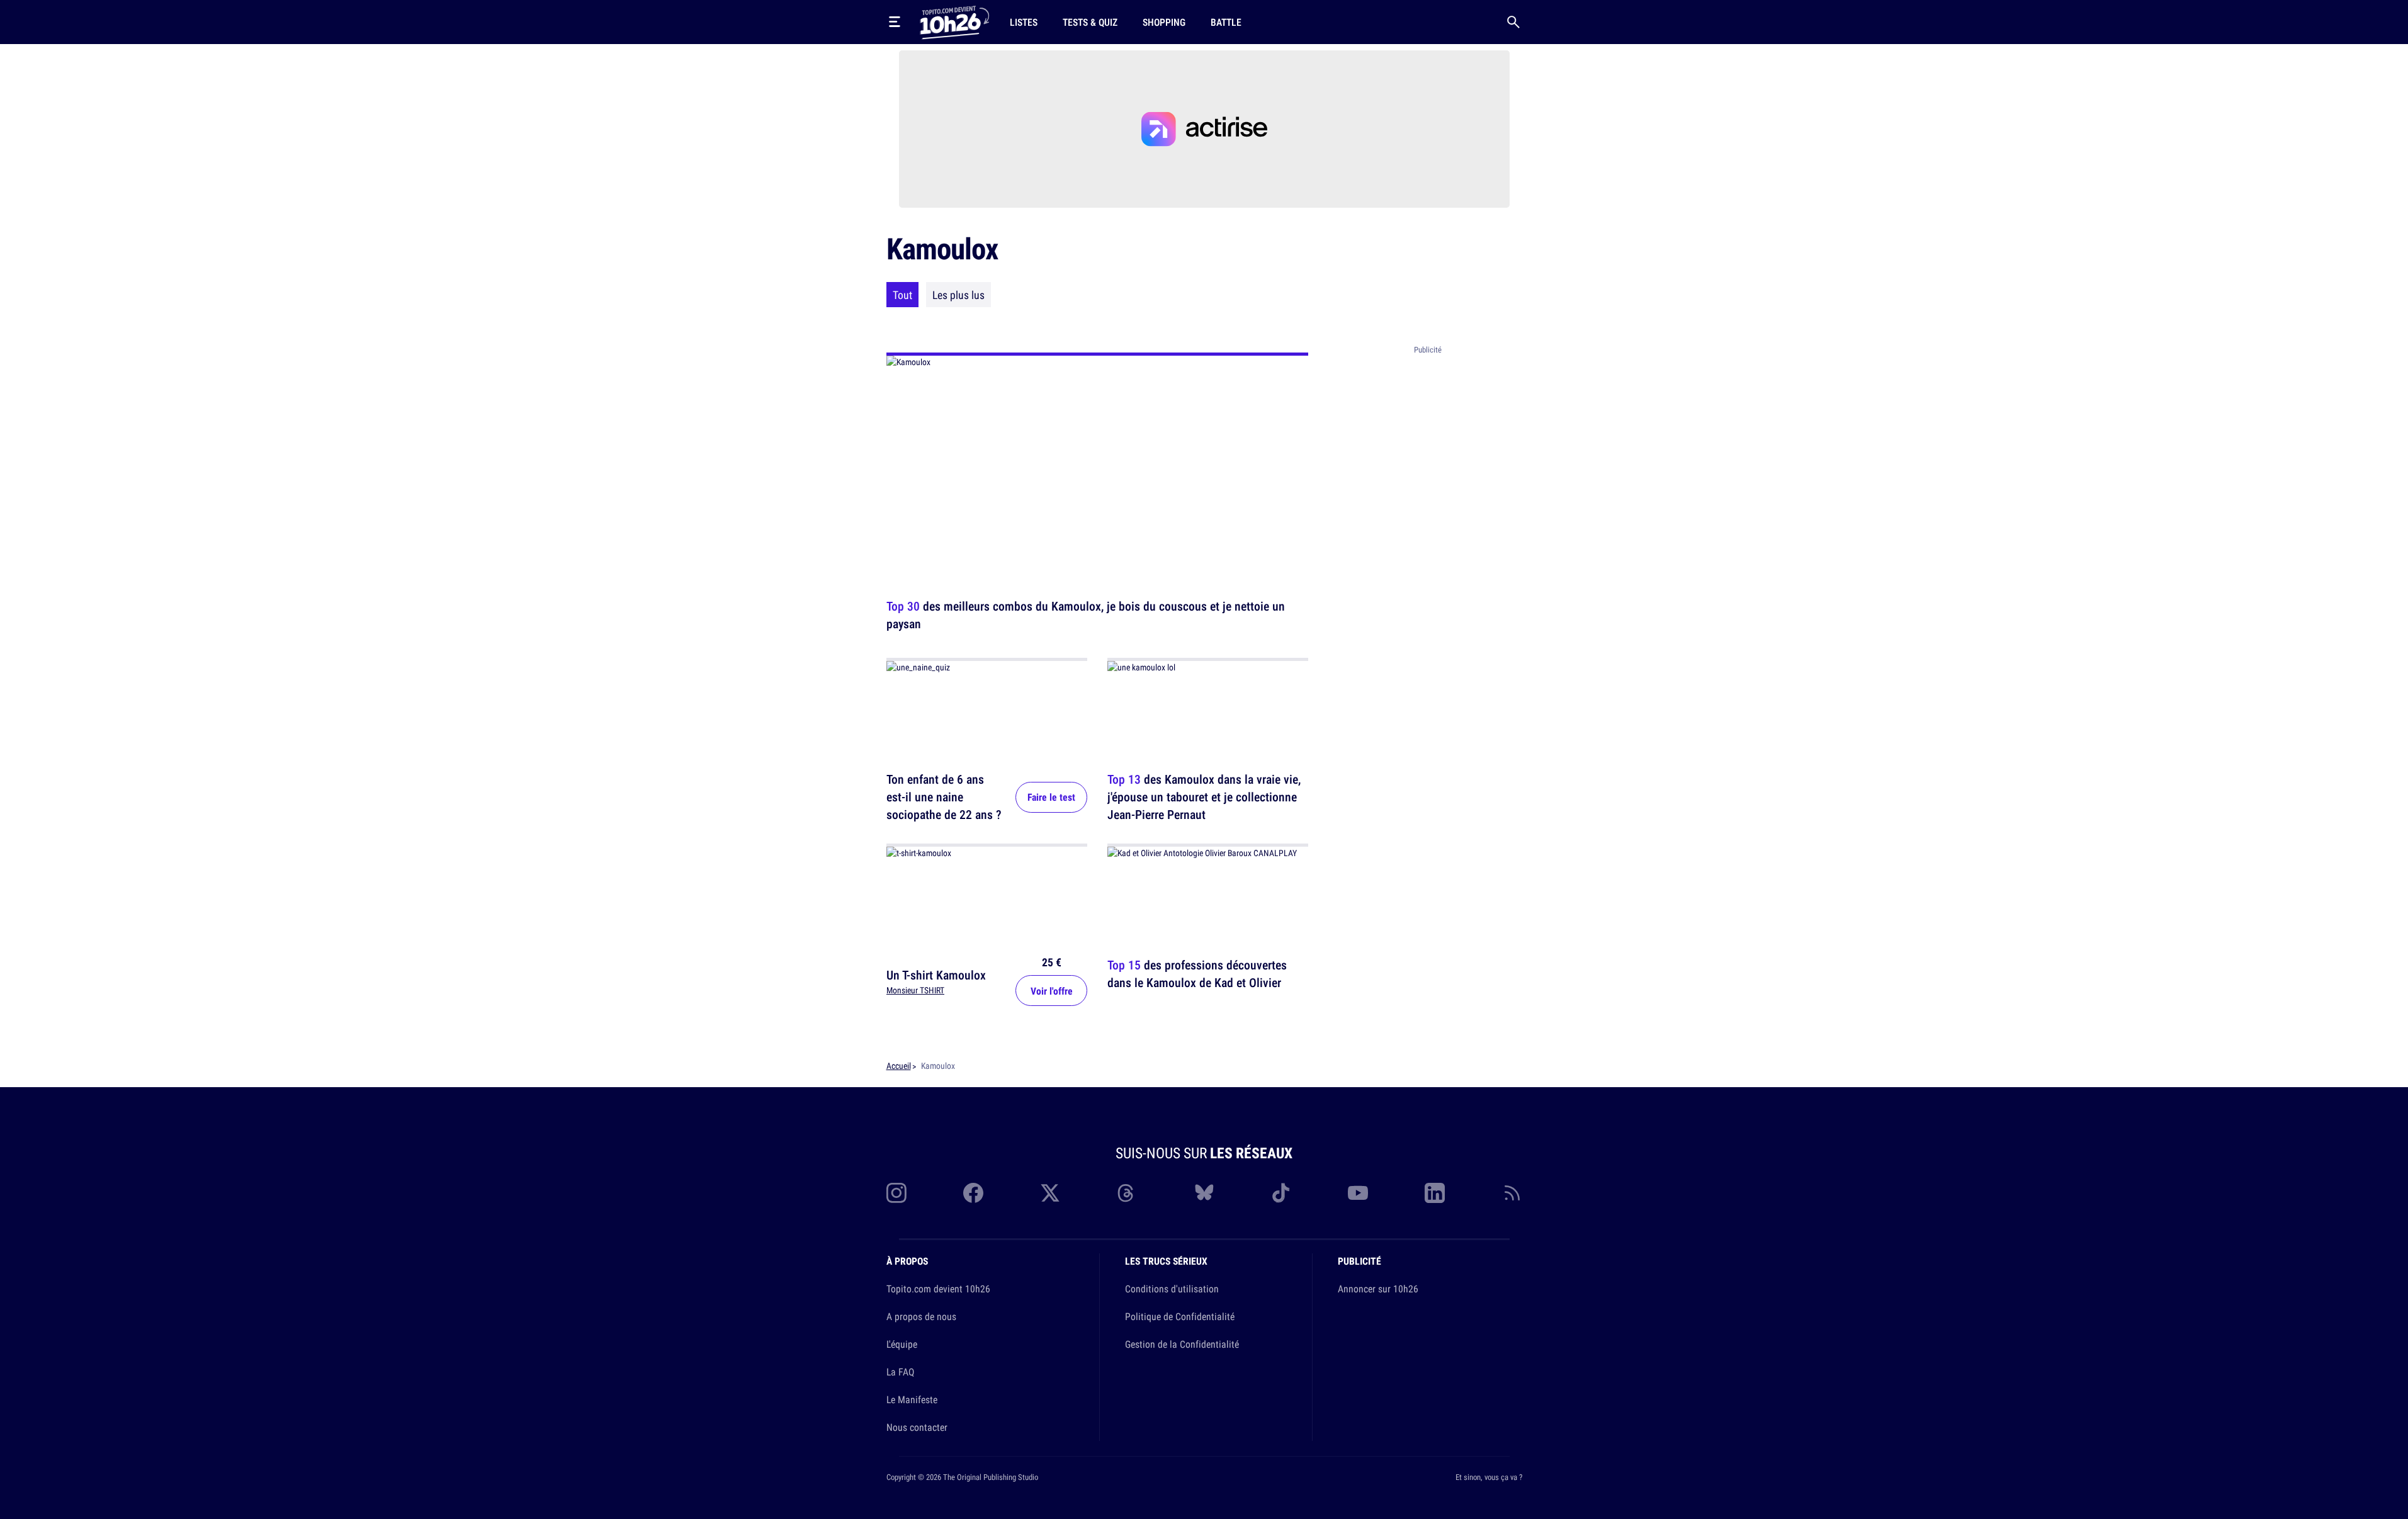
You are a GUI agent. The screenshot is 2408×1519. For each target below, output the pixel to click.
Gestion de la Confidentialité (1182, 1344)
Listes (1024, 22)
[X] (1050, 1193)
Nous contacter (917, 1427)
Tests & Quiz (1090, 22)
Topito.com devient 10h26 (938, 1289)
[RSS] (1512, 1193)
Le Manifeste (912, 1399)
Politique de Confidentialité (1180, 1316)
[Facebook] (973, 1193)
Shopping (1164, 22)
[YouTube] (1358, 1193)
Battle (1226, 22)
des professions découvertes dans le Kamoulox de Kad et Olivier (1197, 974)
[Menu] (895, 22)
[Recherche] (1513, 22)
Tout (902, 295)
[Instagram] (896, 1193)
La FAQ (900, 1372)
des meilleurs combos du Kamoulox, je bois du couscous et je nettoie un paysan (1086, 615)
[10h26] (954, 21)
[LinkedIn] (1435, 1193)
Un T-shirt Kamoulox (936, 975)
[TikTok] (1281, 1193)
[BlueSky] (1204, 1193)
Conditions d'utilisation (1172, 1289)
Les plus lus (958, 295)
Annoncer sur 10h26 (1378, 1289)
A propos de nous (921, 1316)
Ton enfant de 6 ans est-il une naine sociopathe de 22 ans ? (944, 797)
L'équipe (902, 1344)
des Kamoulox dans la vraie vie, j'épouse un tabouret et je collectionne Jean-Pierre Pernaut (1204, 797)
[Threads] (1127, 1193)
